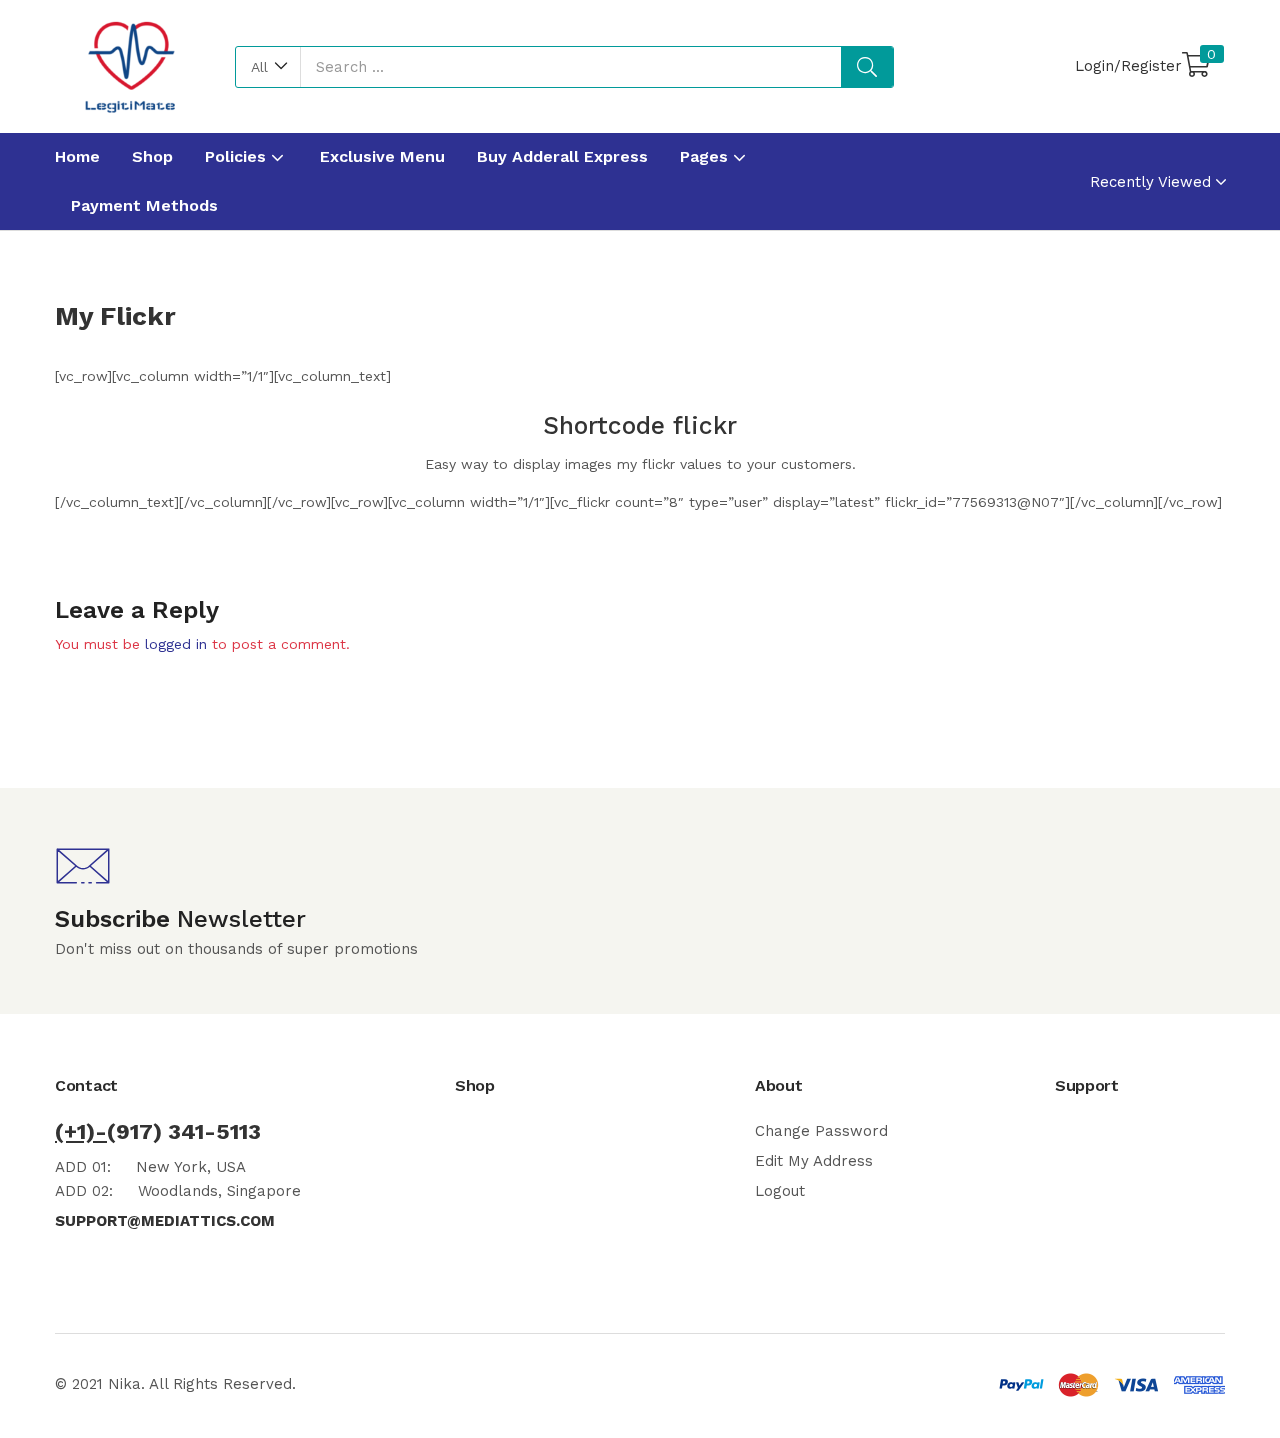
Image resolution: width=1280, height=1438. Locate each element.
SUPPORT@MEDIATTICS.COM (165, 1221)
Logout (780, 1191)
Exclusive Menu (382, 156)
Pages (706, 156)
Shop (152, 156)
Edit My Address (814, 1161)
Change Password (821, 1131)
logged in (176, 644)
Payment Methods (144, 205)
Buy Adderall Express (562, 156)
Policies (238, 156)
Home (77, 156)
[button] (268, 67)
